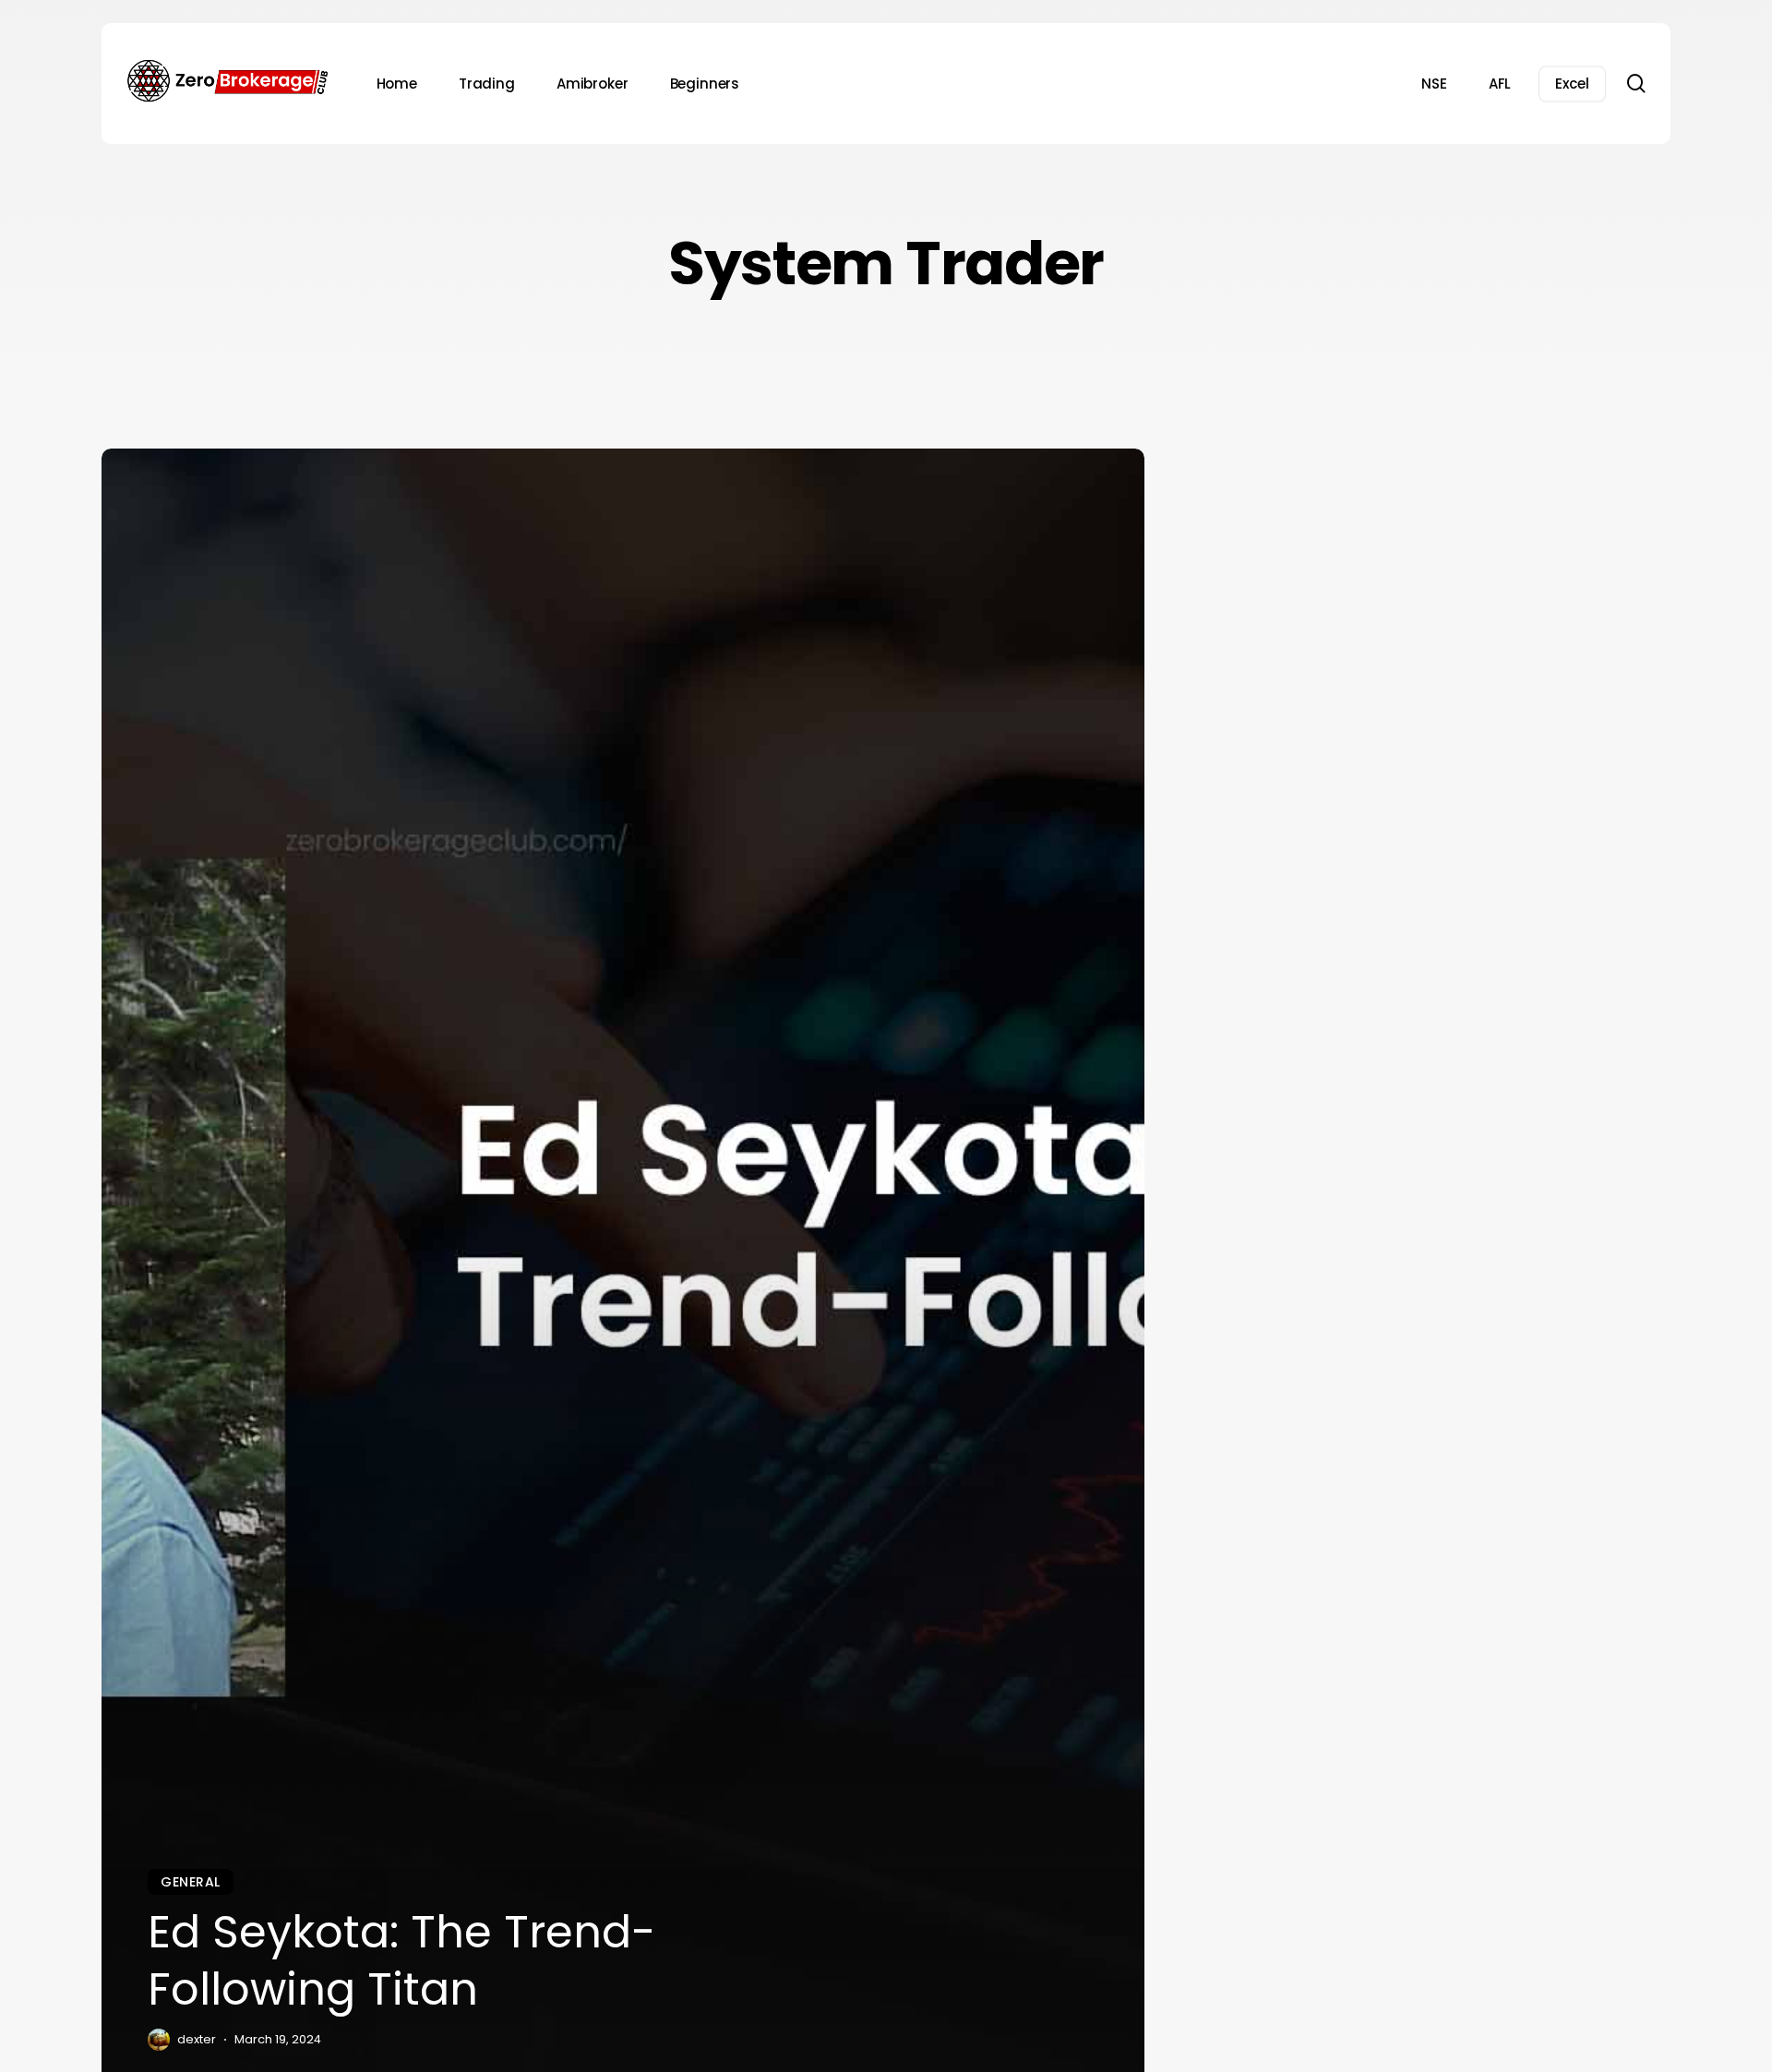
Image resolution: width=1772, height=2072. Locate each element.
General (191, 1882)
